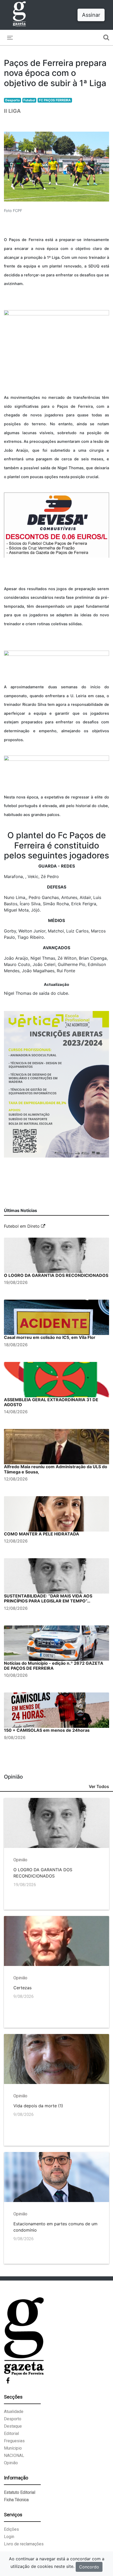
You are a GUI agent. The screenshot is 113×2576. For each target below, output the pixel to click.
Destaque (13, 2426)
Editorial (11, 2433)
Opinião (11, 2463)
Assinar (91, 15)
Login (9, 2537)
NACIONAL (14, 2455)
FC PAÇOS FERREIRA (55, 100)
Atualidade (14, 2412)
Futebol (29, 100)
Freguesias (14, 2441)
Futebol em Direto (22, 1226)
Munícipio (13, 2448)
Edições (11, 2529)
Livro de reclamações (24, 2544)
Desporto (12, 100)
